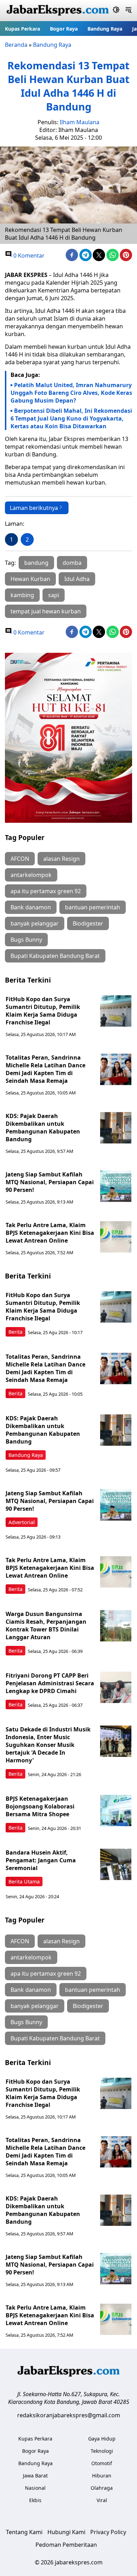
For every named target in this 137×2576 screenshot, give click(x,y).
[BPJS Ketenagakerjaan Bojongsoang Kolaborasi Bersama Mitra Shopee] (116, 1811)
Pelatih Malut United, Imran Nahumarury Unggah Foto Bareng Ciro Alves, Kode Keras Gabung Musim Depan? (71, 393)
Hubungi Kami (66, 2532)
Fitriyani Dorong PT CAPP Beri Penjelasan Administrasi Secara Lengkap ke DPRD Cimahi (50, 1683)
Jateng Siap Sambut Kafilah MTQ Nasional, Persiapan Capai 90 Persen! (50, 1182)
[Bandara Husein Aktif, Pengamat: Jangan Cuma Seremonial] (116, 1864)
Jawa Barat (35, 2476)
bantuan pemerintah (93, 907)
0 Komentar (28, 255)
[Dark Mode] (116, 11)
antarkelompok (31, 875)
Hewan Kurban (30, 579)
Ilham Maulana (80, 122)
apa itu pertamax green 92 (46, 891)
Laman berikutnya (34, 508)
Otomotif (102, 2463)
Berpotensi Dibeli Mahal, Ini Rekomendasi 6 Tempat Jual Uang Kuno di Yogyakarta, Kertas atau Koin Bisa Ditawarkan (71, 418)
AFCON (20, 859)
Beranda (16, 45)
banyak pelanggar (35, 923)
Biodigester (88, 923)
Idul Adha (77, 579)
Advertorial (22, 1522)
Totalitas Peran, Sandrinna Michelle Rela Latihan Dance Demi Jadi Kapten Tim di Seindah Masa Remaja (45, 1069)
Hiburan (102, 2476)
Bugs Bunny (26, 940)
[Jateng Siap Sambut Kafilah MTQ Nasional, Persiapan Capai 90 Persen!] (116, 1186)
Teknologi (102, 2451)
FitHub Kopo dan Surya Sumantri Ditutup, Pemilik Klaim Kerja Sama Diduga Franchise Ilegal (43, 1011)
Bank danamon (31, 907)
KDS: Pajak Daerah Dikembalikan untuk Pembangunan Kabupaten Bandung (43, 1128)
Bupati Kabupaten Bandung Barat (55, 956)
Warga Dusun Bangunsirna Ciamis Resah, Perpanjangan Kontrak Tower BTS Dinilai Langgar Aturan (46, 1625)
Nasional (35, 2488)
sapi (54, 595)
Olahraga (102, 2488)
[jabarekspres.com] (58, 11)
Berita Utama (24, 1882)
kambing (22, 595)
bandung (36, 563)
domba (72, 563)
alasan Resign (61, 859)
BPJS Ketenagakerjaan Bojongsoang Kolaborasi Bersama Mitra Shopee (40, 1806)
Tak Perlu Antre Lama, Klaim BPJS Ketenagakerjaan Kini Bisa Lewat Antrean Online (50, 1233)
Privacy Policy (108, 2532)
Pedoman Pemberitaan (66, 2545)
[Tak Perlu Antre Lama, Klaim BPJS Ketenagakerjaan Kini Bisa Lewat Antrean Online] (116, 1237)
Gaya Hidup (102, 2439)
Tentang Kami (24, 2532)
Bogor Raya (64, 29)
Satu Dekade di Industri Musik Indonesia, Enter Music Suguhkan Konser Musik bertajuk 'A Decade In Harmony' (48, 1745)
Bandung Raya (105, 29)
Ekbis (35, 2500)
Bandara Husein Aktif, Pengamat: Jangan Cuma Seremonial (41, 1860)
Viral (102, 2500)
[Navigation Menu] (128, 11)
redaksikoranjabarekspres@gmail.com (69, 2415)
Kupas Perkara (22, 29)
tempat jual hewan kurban (46, 611)
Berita (15, 1332)
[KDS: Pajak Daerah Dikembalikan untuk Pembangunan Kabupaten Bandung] (116, 1128)
